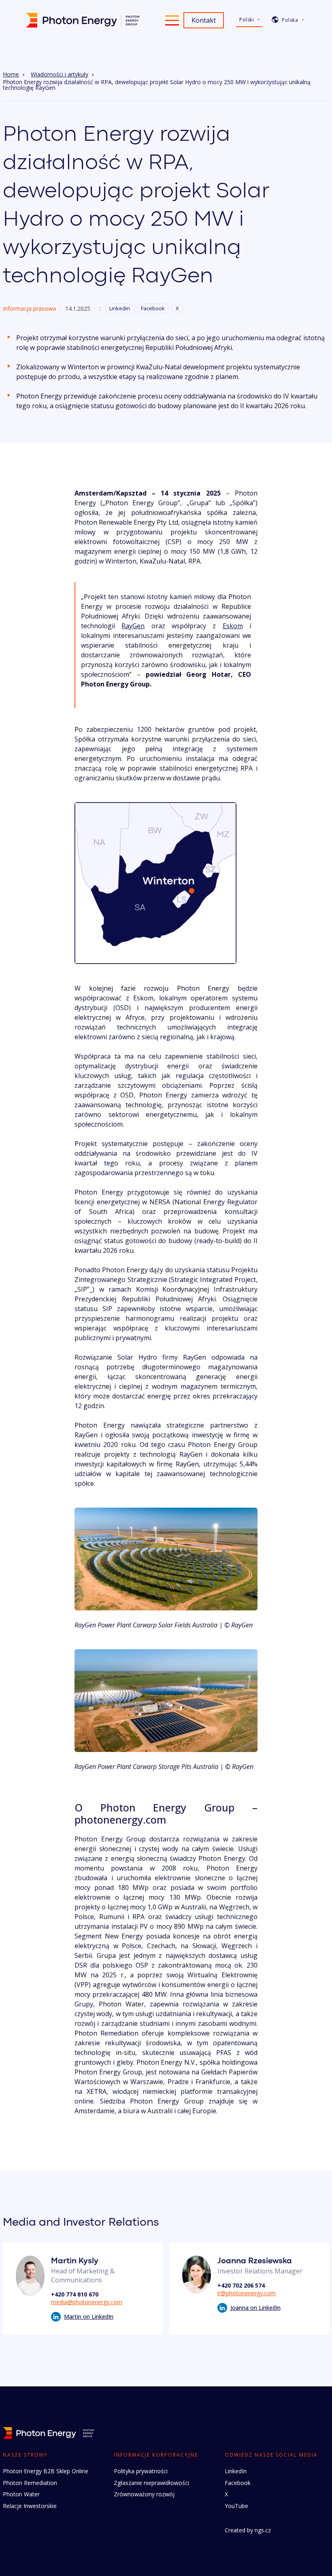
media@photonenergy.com (87, 2302)
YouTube (236, 2506)
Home (11, 74)
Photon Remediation (30, 2483)
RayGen (133, 626)
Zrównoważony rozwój (144, 2494)
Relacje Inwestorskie (30, 2506)
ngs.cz (263, 2530)
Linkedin (120, 308)
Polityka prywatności (141, 2471)
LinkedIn (236, 2471)
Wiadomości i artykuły (60, 74)
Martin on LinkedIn (89, 2316)
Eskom (233, 626)
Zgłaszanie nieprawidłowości (151, 2483)
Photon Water (21, 2494)
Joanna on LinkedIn (255, 2308)
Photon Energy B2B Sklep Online (46, 2471)
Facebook (153, 308)
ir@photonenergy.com (247, 2293)
